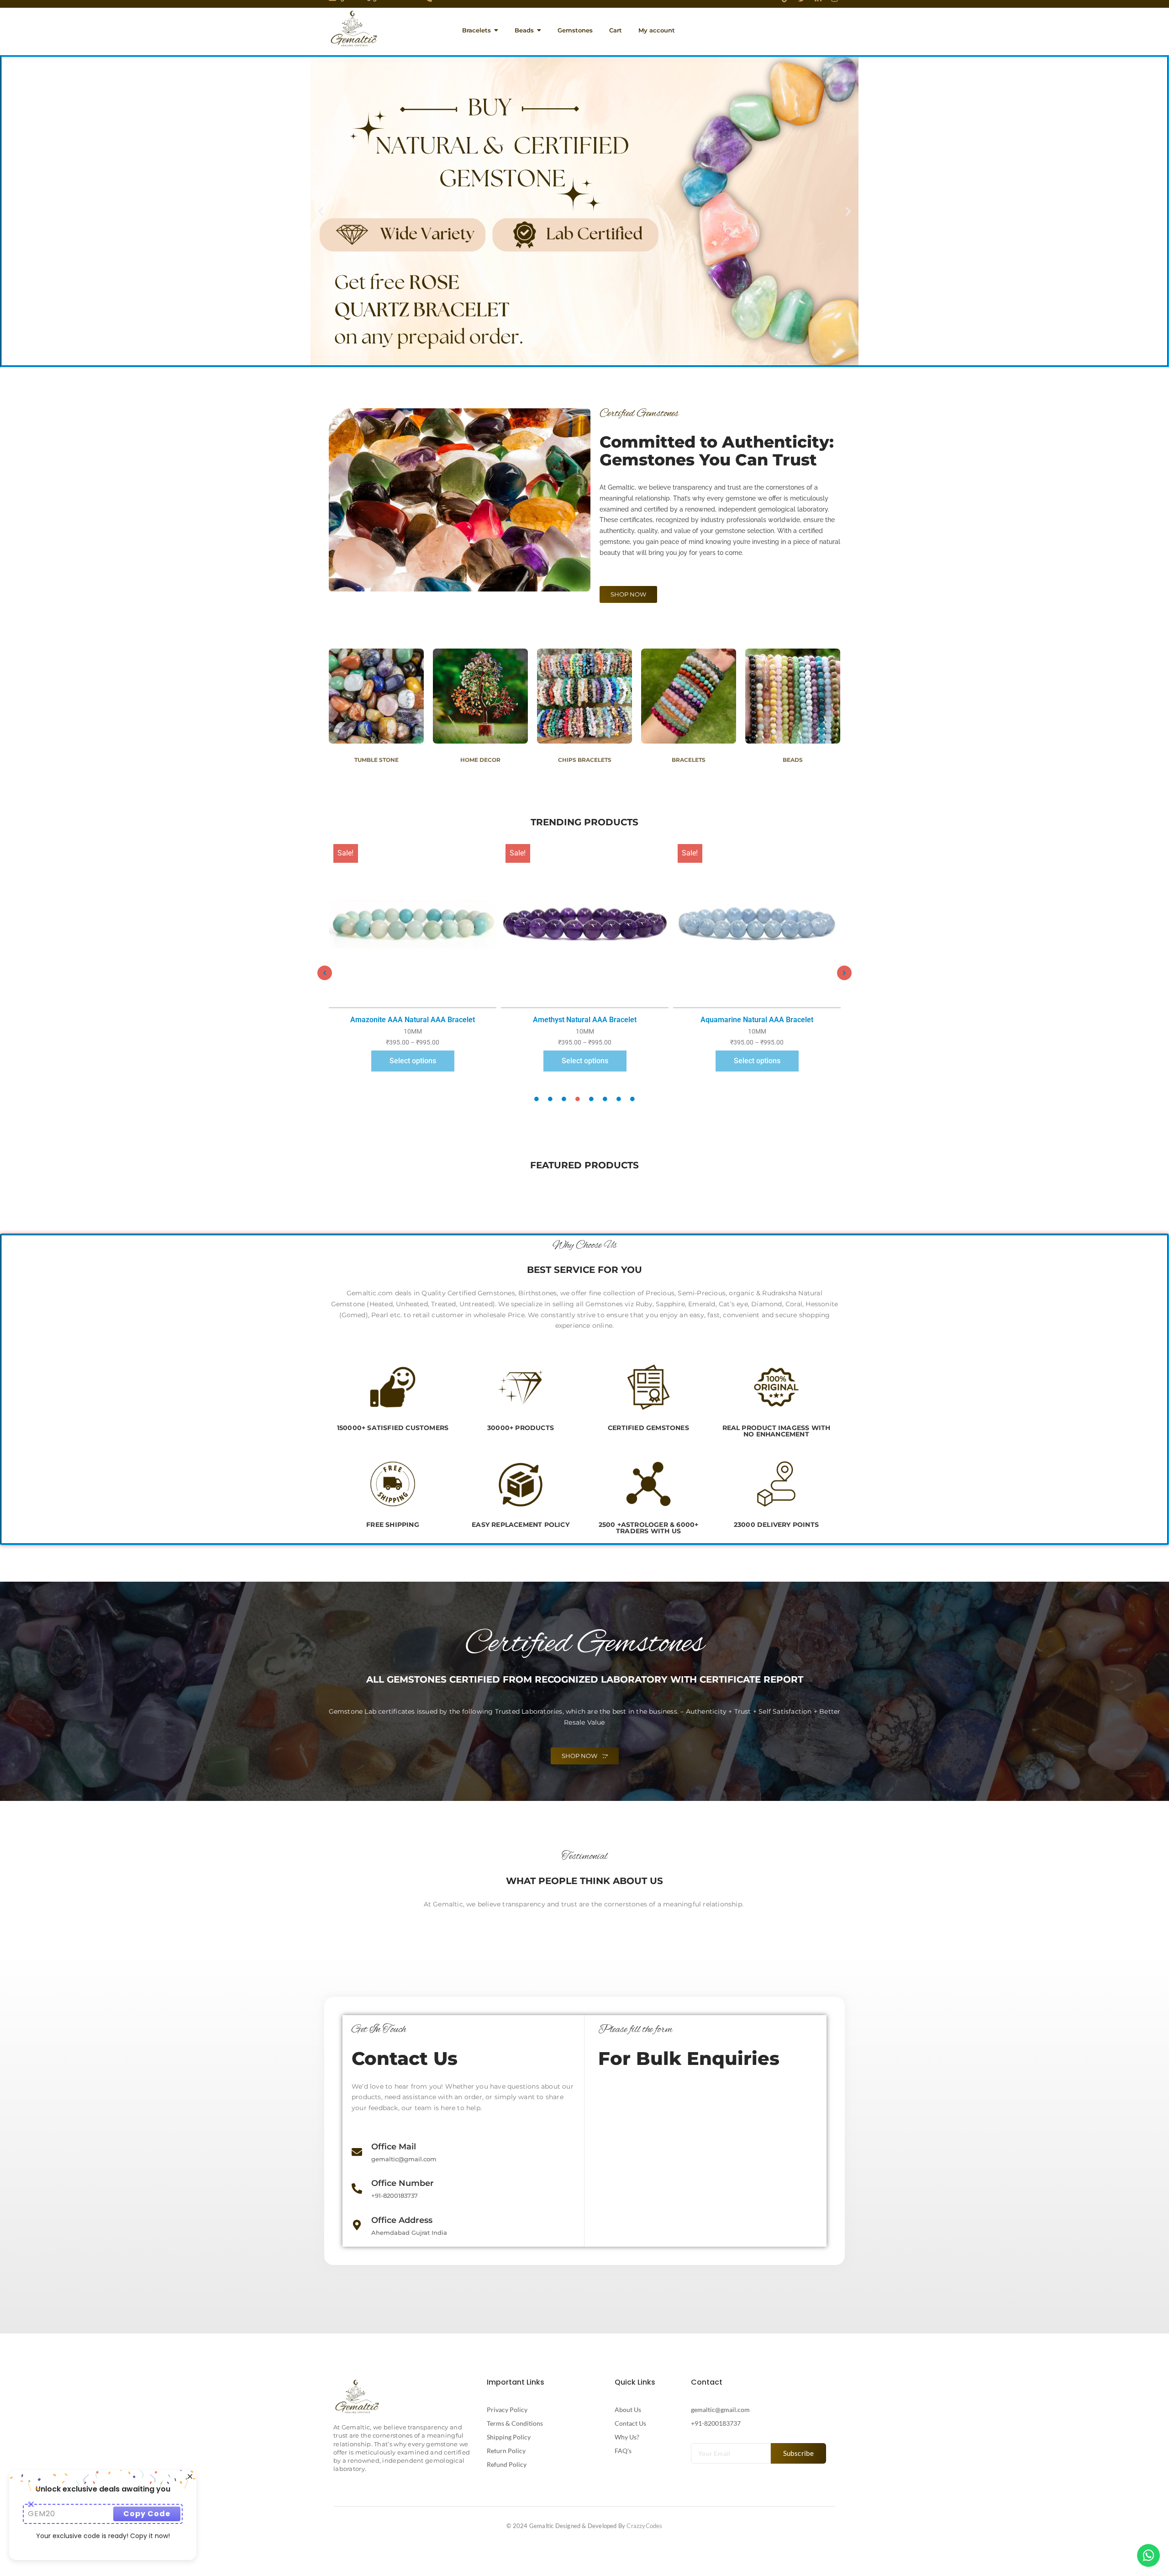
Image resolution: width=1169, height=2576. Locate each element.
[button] (321, 211)
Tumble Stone (377, 760)
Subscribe (799, 2453)
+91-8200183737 (716, 2423)
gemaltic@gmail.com (720, 2410)
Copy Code (147, 2514)
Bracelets (689, 760)
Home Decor (480, 760)
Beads (793, 760)
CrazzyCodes (644, 2526)
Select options (413, 1061)
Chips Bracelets (585, 760)
